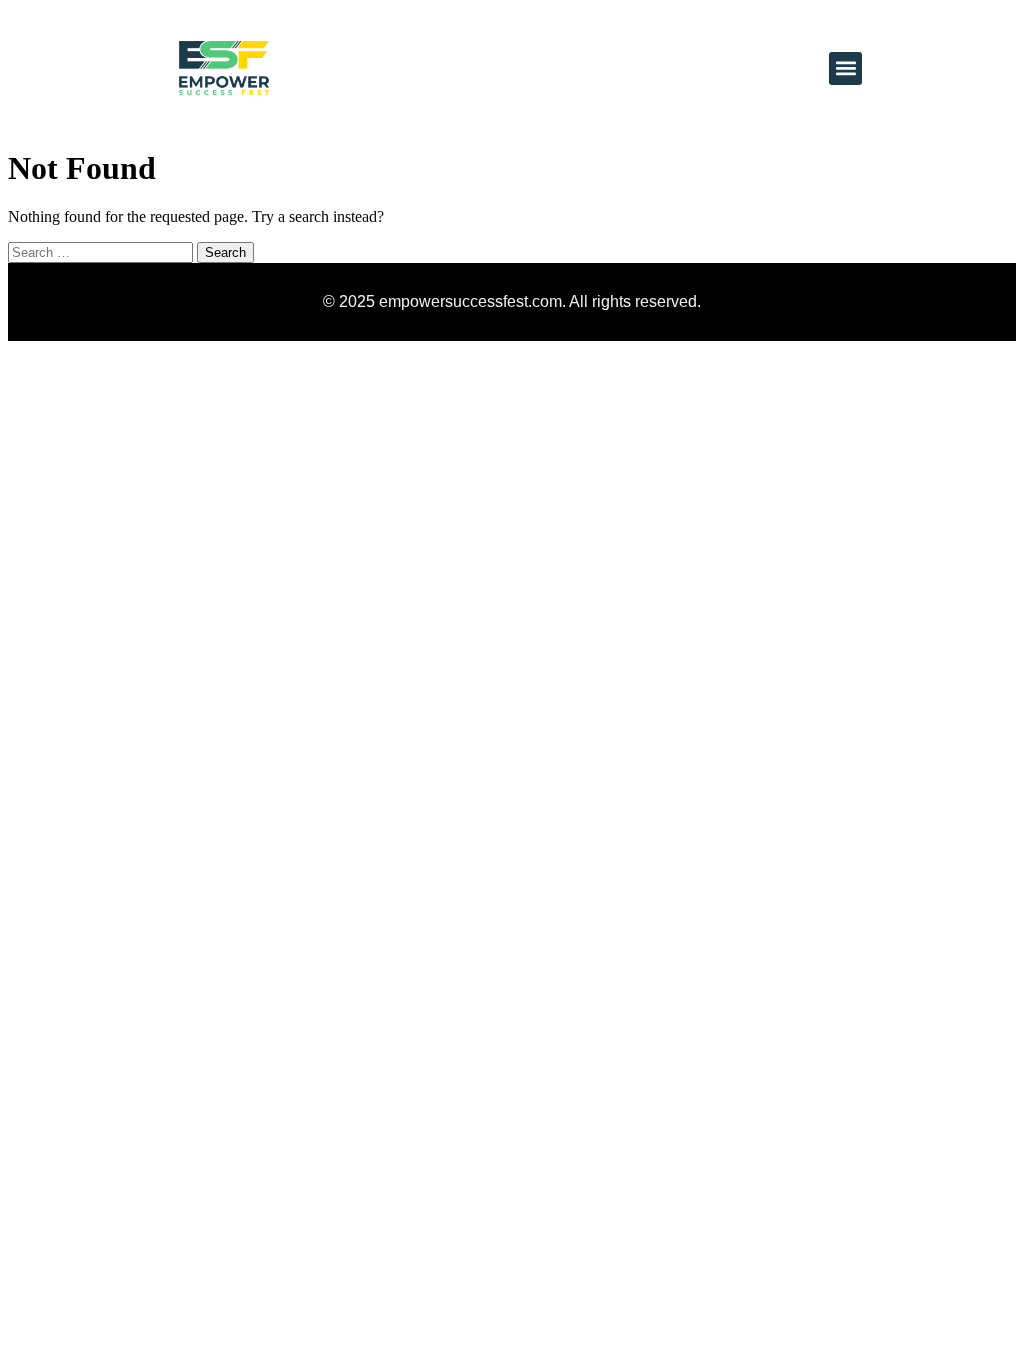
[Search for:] (102, 251)
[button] (845, 68)
